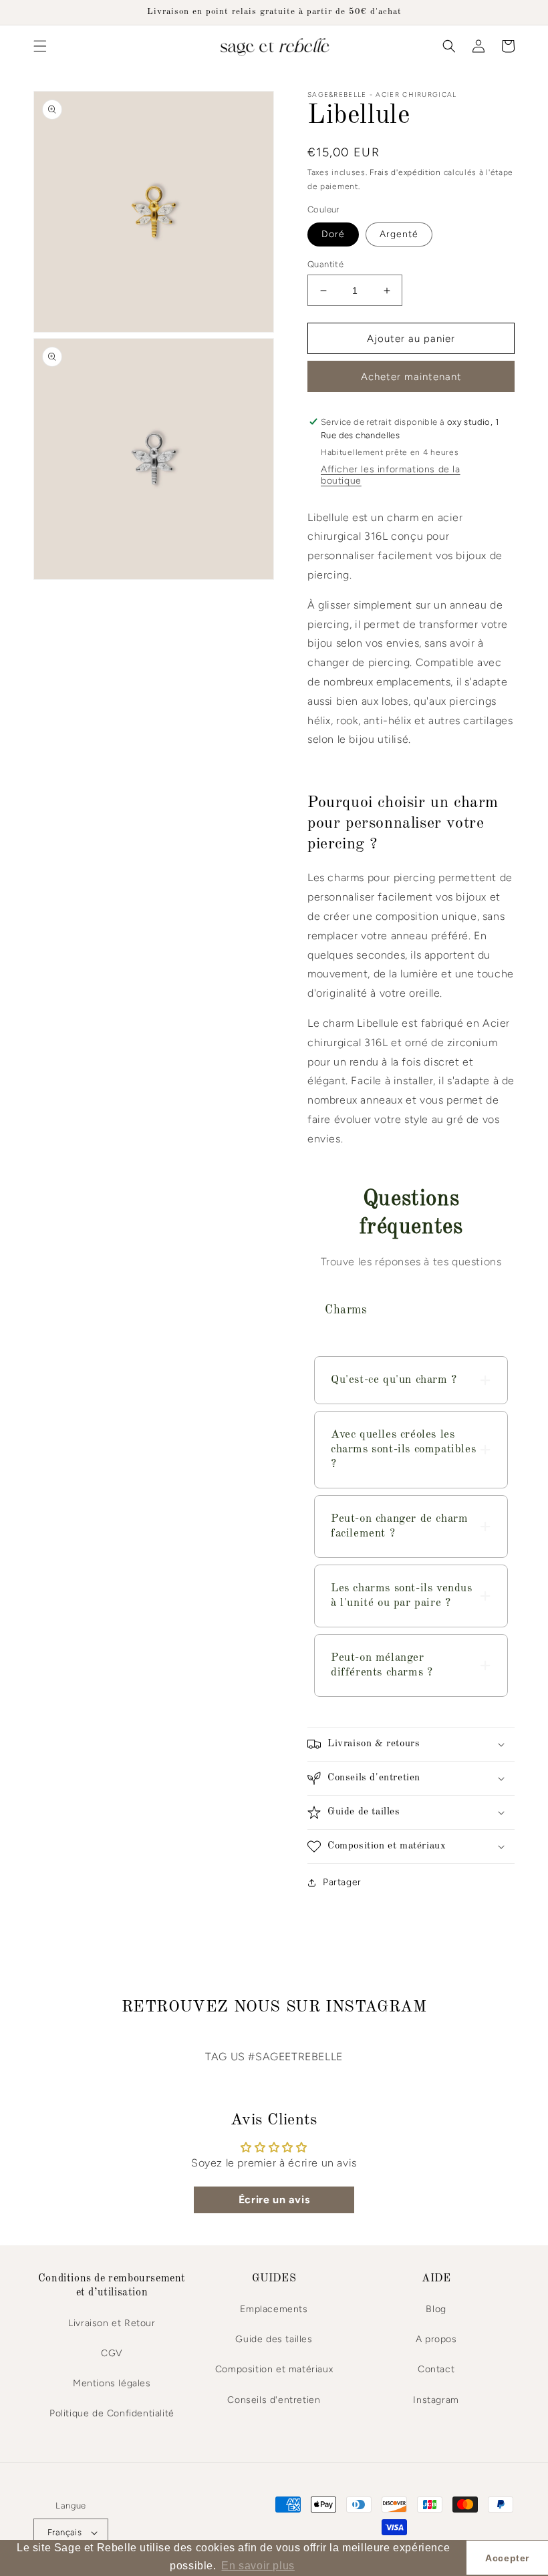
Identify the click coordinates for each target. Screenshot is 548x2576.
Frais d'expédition (405, 172)
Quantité (325, 264)
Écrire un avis (274, 2200)
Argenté (399, 234)
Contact (436, 2369)
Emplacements (274, 2309)
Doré (333, 234)
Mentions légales (112, 2383)
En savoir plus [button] (258, 2566)
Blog (436, 2309)
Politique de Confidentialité (112, 2413)
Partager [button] (342, 1882)
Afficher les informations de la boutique (391, 475)
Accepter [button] (507, 2558)
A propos (436, 2339)
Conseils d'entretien (274, 2400)
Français (64, 2532)
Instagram (436, 2400)
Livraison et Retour (112, 2323)
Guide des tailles (274, 2339)
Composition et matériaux (274, 2369)
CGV (112, 2353)
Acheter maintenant (411, 377)
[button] (40, 46)
